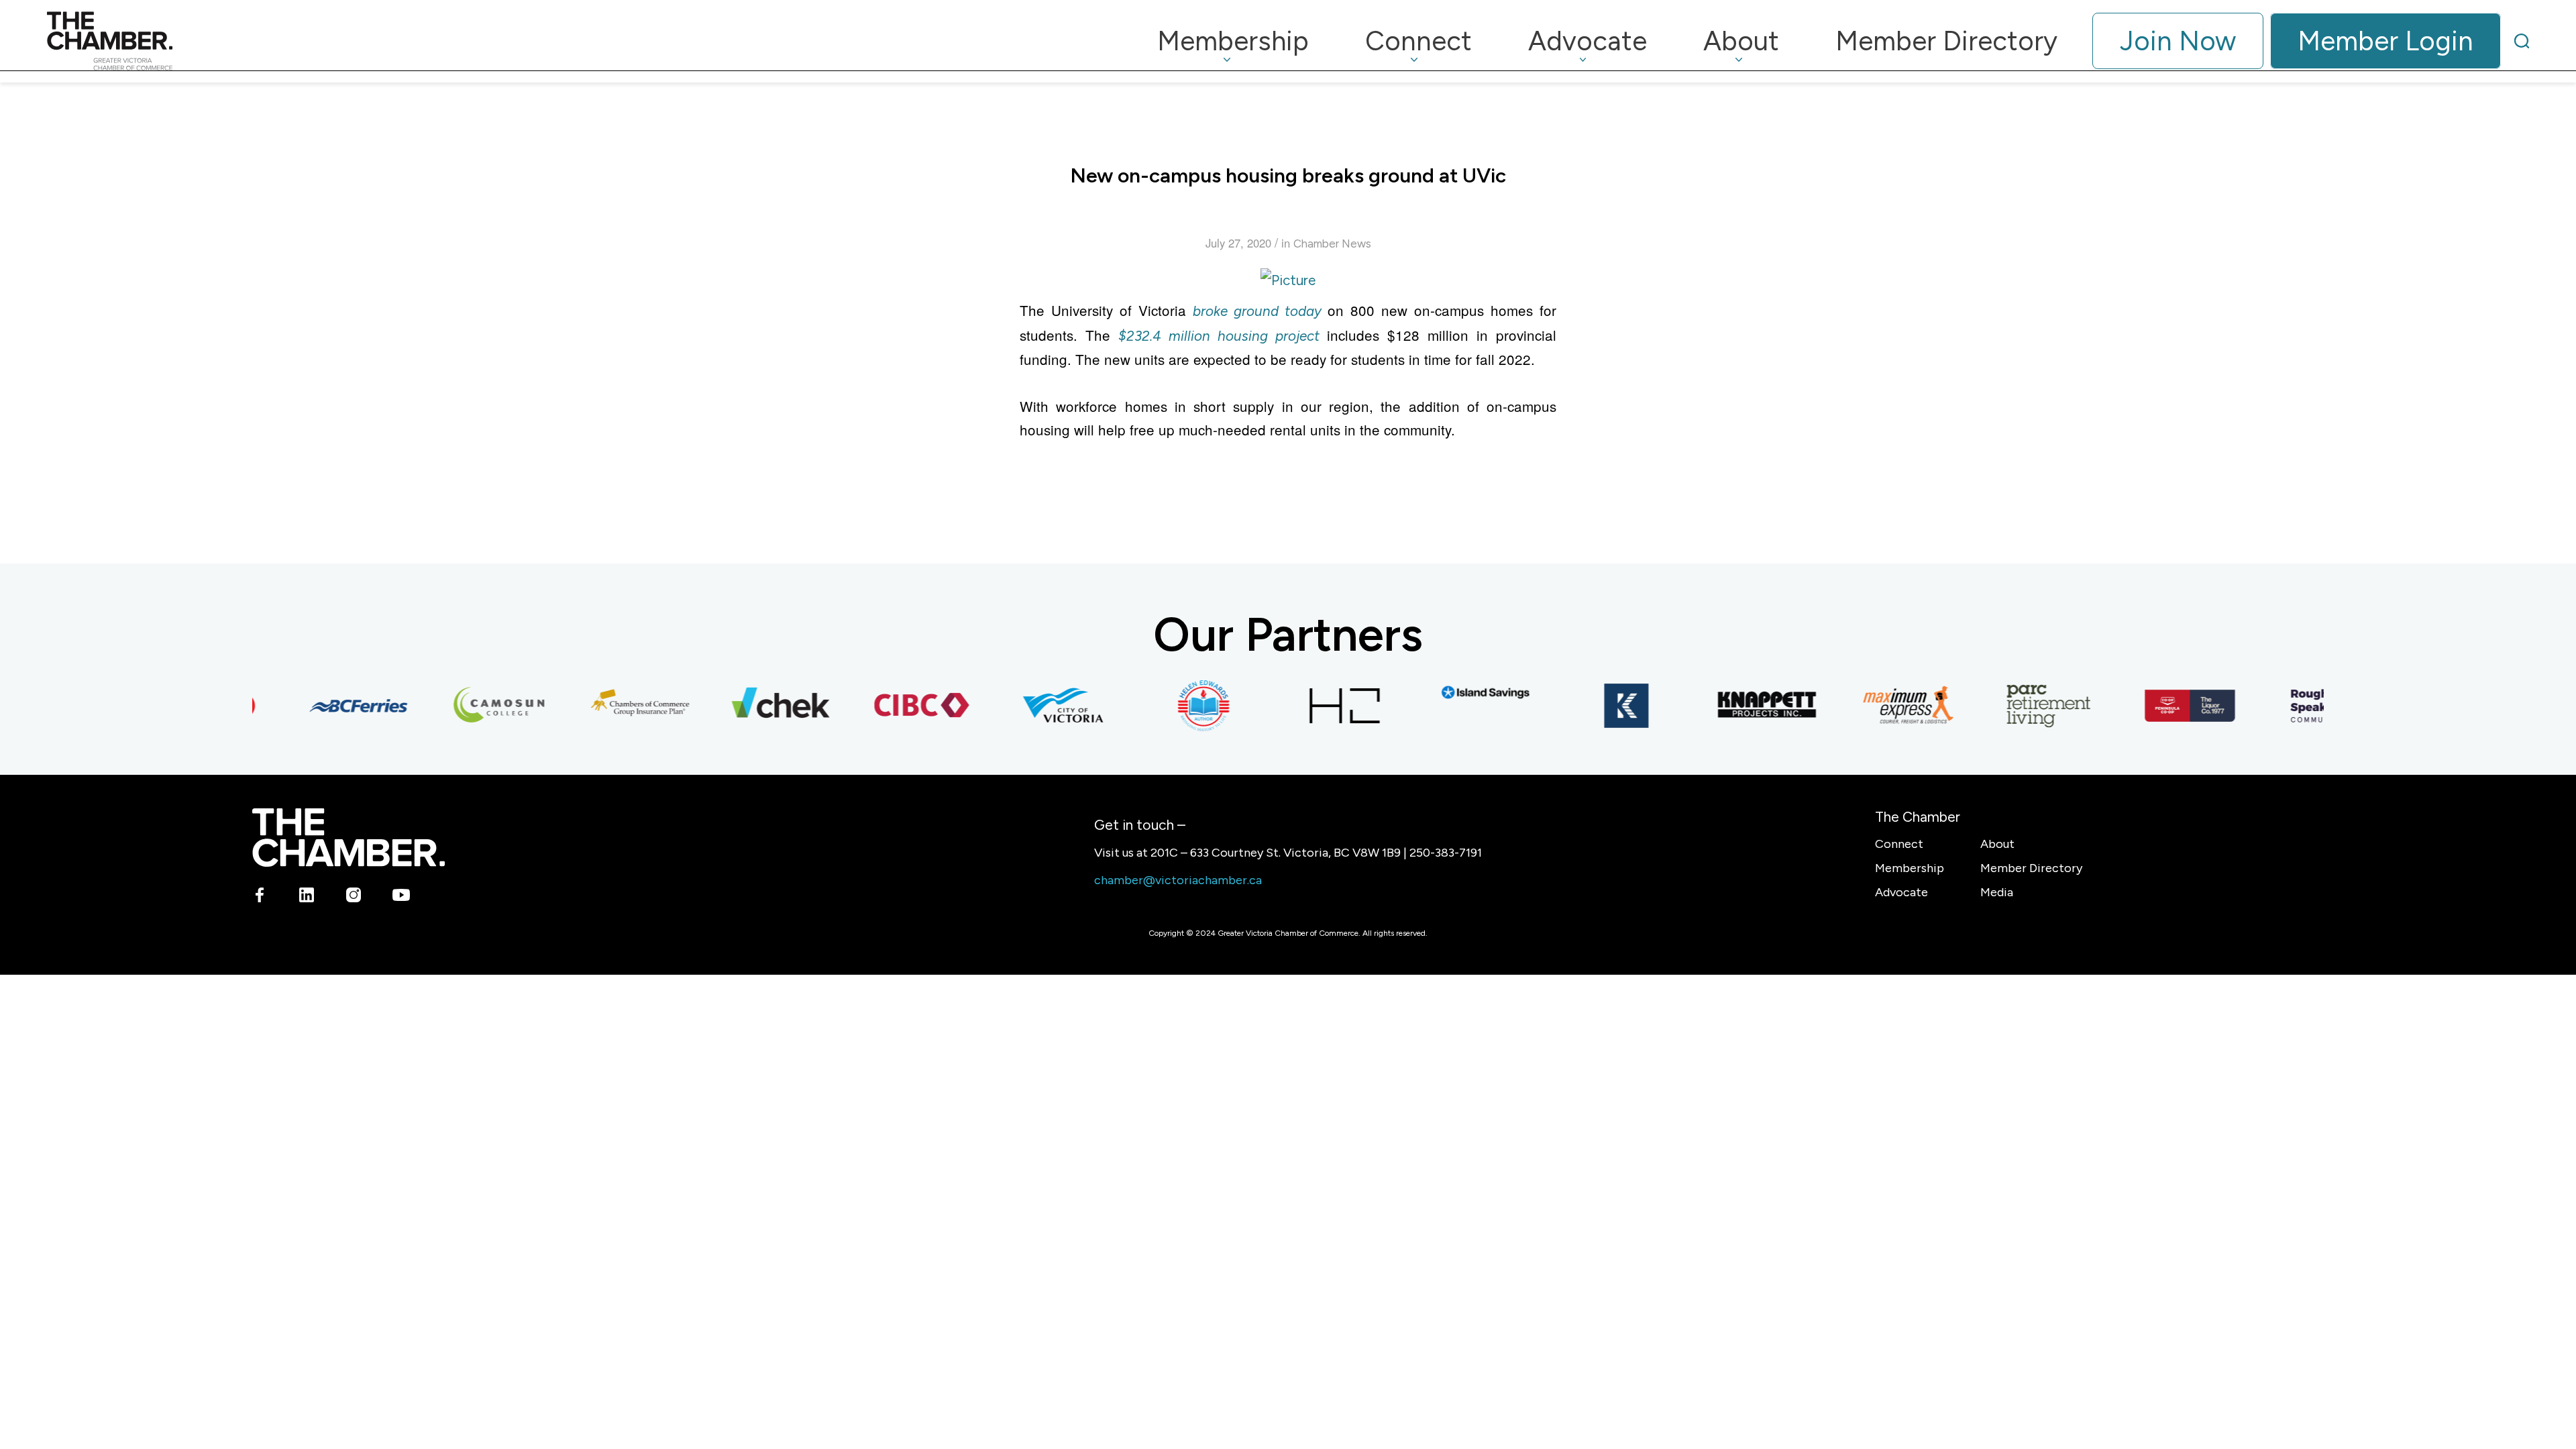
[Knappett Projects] (1741, 706)
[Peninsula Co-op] (2163, 706)
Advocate (1901, 892)
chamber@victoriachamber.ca (1178, 880)
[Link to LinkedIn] (307, 897)
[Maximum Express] (1882, 706)
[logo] (110, 41)
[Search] (2522, 41)
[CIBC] (896, 706)
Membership (1910, 868)
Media (1997, 892)
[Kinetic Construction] (1600, 706)
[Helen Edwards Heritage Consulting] (1177, 706)
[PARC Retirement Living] (2023, 706)
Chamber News (1332, 244)
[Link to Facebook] (260, 897)
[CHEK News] (755, 706)
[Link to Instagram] (354, 897)
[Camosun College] (473, 706)
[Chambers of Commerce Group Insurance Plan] (614, 706)
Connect (1899, 844)
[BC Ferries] (332, 706)
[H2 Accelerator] (1318, 706)
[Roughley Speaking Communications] (2304, 706)
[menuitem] (1233, 41)
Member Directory (2031, 868)
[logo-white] (348, 838)
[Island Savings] (1459, 693)
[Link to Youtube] (401, 897)
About (1997, 844)
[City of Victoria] (1036, 706)
